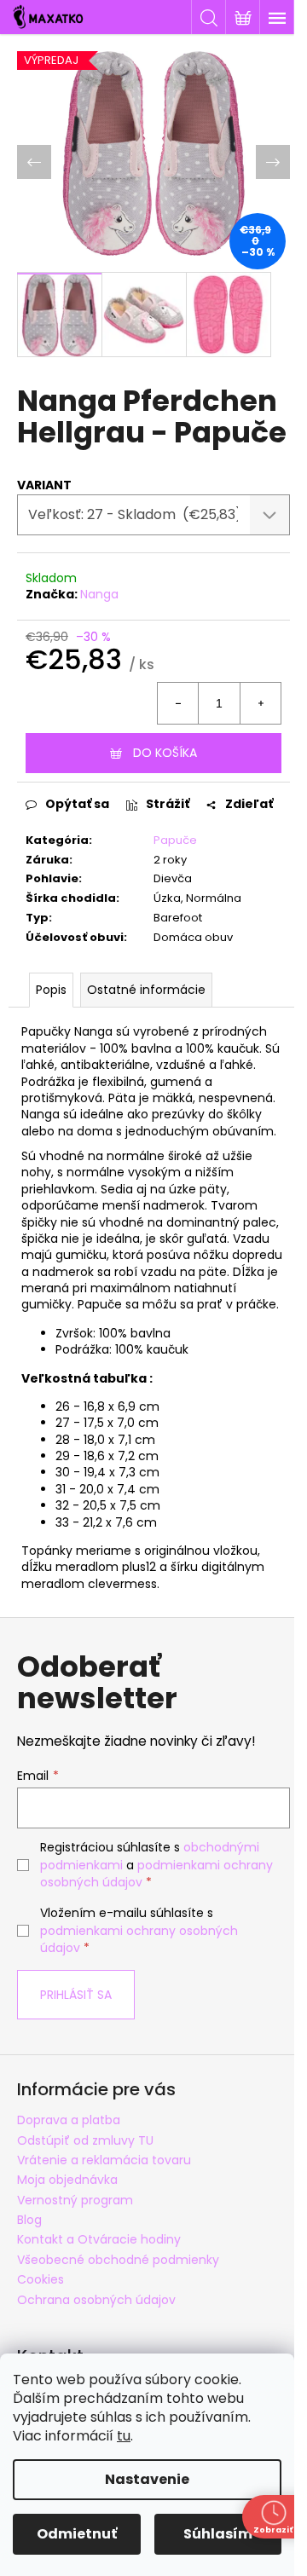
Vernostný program (75, 2200)
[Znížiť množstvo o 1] (178, 703)
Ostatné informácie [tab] (146, 990)
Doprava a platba (69, 2120)
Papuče (175, 840)
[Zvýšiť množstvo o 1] (260, 703)
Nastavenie (147, 2479)
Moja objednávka (67, 2180)
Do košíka (165, 753)
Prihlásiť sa (76, 1995)
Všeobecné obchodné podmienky (118, 2260)
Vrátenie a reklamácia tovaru (104, 2160)
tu (124, 2436)
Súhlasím (218, 2534)
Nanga (99, 594)
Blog (29, 2220)
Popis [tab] (51, 990)
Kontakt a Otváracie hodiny (99, 2239)
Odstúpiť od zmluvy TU (85, 2140)
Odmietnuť (77, 2534)
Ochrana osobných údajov (96, 2300)
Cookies (41, 2279)
